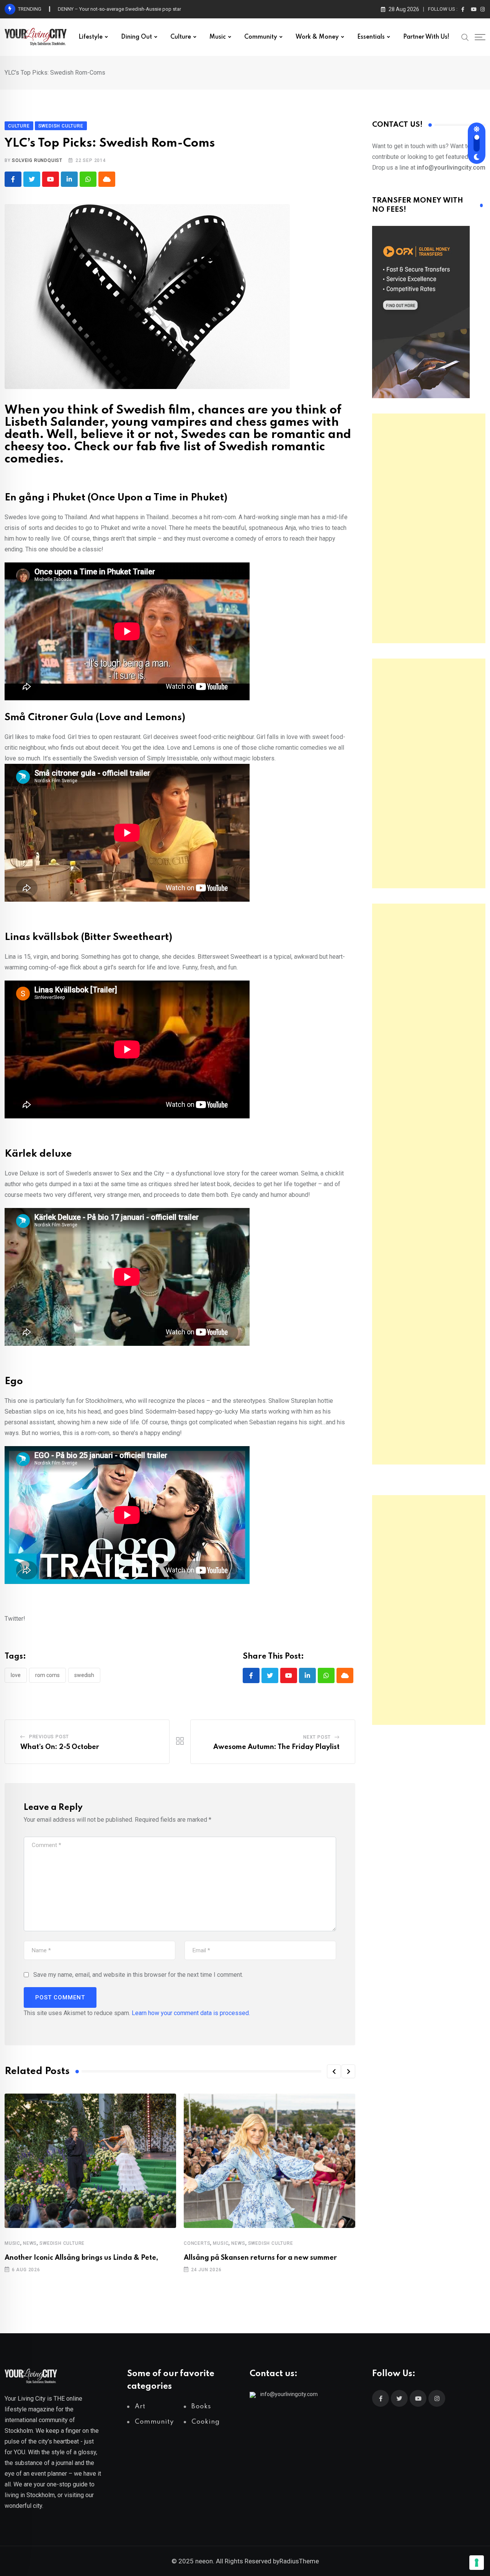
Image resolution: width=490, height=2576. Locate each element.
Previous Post (49, 1737)
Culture (181, 37)
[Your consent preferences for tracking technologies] (477, 2563)
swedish (84, 1675)
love (16, 1675)
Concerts (197, 2243)
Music (218, 37)
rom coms (47, 1675)
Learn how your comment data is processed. (191, 2013)
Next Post (317, 1737)
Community (261, 37)
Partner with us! (426, 37)
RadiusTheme (299, 2561)
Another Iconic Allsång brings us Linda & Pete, (81, 2258)
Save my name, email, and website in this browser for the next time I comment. (138, 1975)
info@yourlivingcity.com (289, 2394)
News (30, 2243)
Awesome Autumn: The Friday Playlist (276, 1747)
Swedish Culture (62, 2243)
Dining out (136, 37)
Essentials (371, 37)
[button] (334, 2071)
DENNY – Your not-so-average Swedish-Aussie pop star (119, 9)
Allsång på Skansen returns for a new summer (260, 2258)
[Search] (465, 37)
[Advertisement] (429, 528)
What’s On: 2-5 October (60, 1747)
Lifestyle (91, 37)
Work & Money (317, 37)
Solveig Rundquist (37, 160)
